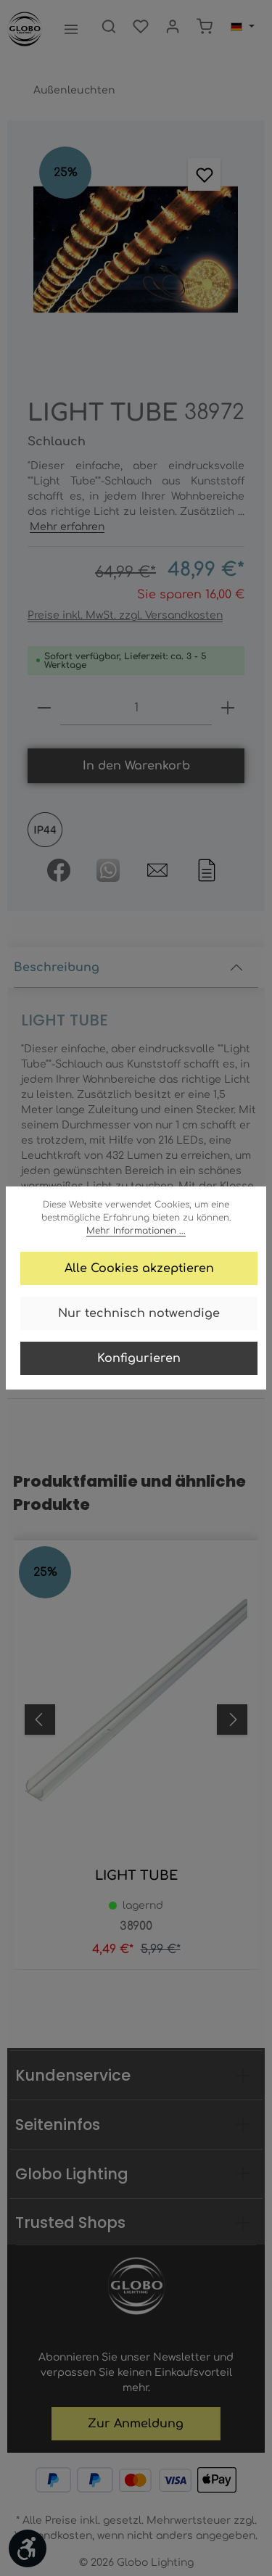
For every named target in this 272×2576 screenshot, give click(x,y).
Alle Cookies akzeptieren (139, 1268)
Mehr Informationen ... (136, 1231)
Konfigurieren (139, 1358)
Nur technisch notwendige (139, 1313)
